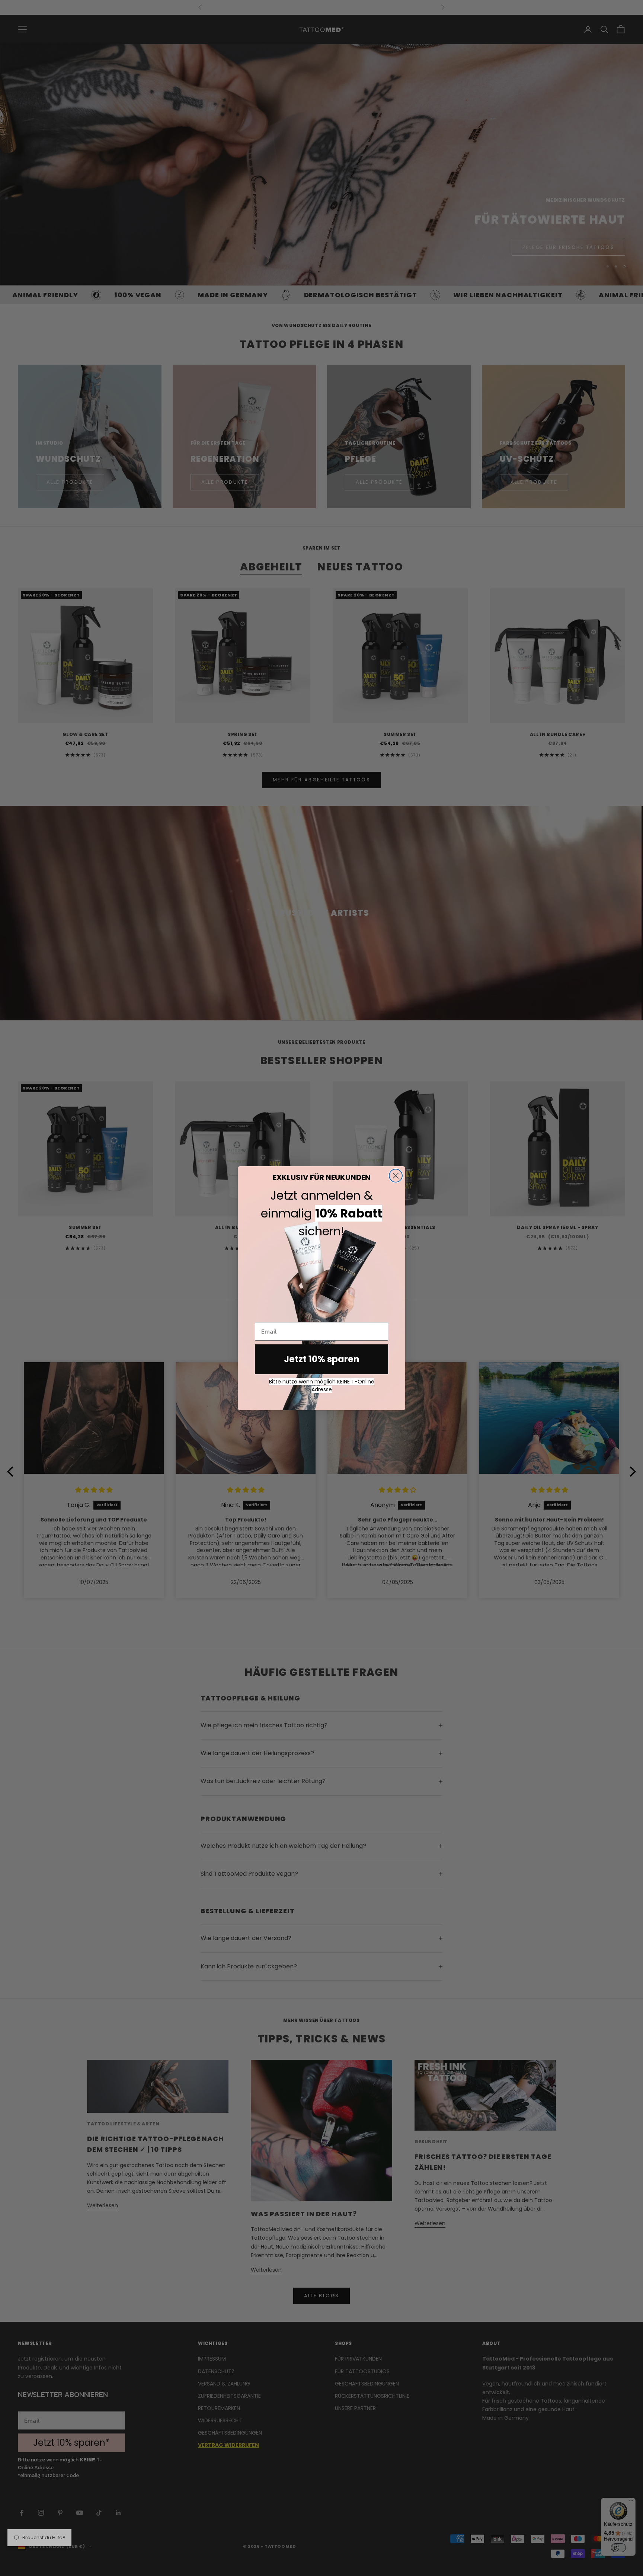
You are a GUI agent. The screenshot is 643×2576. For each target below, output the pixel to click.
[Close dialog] (396, 1176)
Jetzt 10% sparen (322, 1359)
